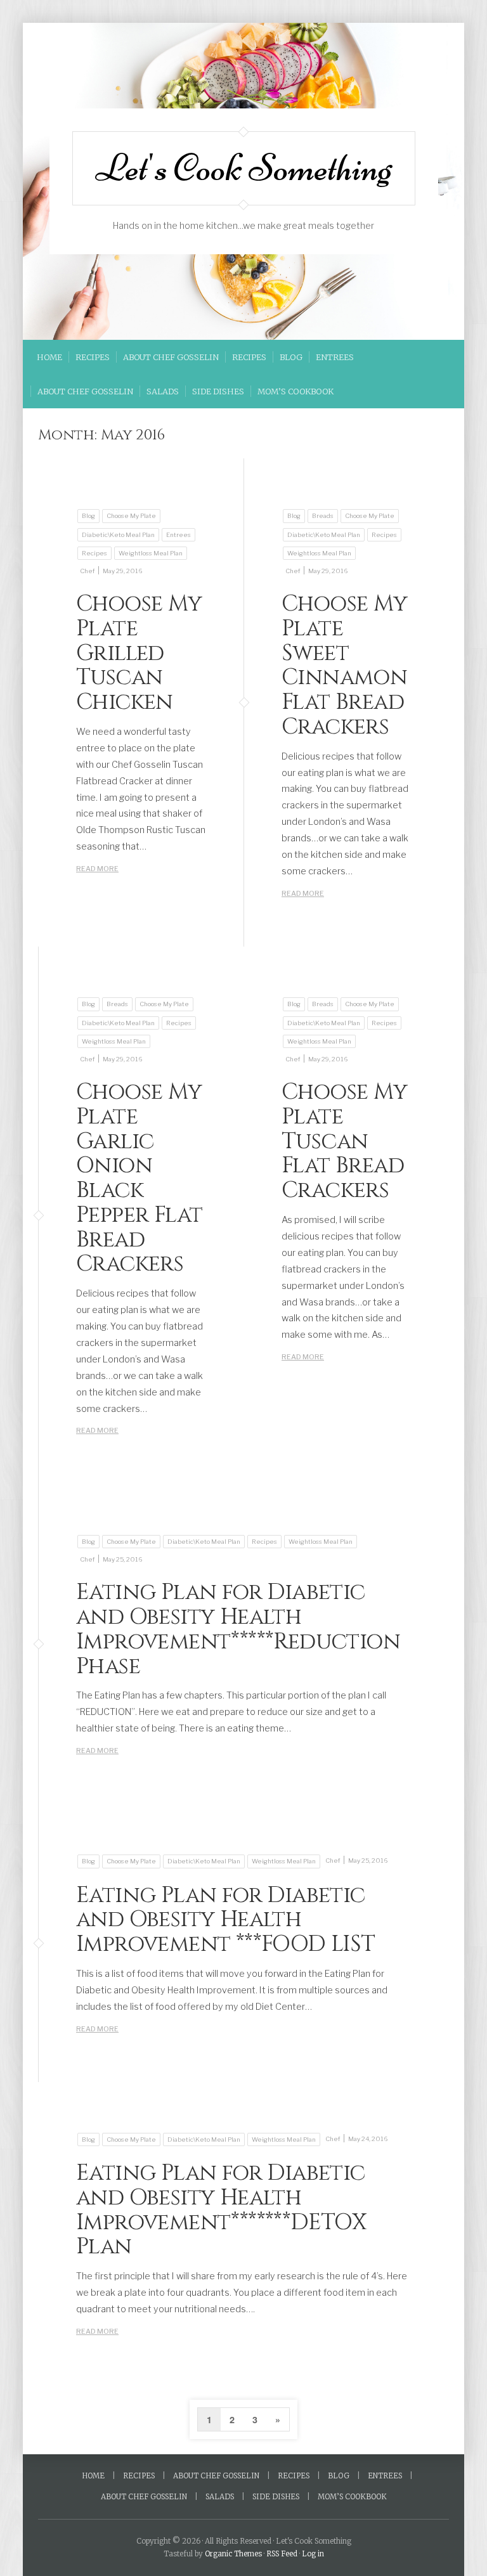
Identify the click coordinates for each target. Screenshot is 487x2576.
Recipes (93, 357)
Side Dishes (218, 391)
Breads (323, 516)
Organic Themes (233, 2554)
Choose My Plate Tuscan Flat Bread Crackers (345, 1141)
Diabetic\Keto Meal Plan (118, 535)
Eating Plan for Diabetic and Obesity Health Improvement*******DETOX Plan (221, 2210)
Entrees (335, 357)
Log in (313, 2554)
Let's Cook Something (244, 168)
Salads (163, 391)
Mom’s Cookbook (295, 391)
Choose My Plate (131, 516)
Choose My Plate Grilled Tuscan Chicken (139, 653)
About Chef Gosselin (171, 357)
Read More (97, 869)
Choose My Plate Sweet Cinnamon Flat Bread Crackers (345, 665)
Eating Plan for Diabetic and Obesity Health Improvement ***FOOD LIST (226, 1920)
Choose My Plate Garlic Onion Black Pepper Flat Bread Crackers (139, 1178)
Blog (291, 357)
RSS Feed (282, 2554)
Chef (87, 571)
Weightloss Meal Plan (151, 553)
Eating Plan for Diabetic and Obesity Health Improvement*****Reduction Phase (238, 1629)
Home (49, 357)
